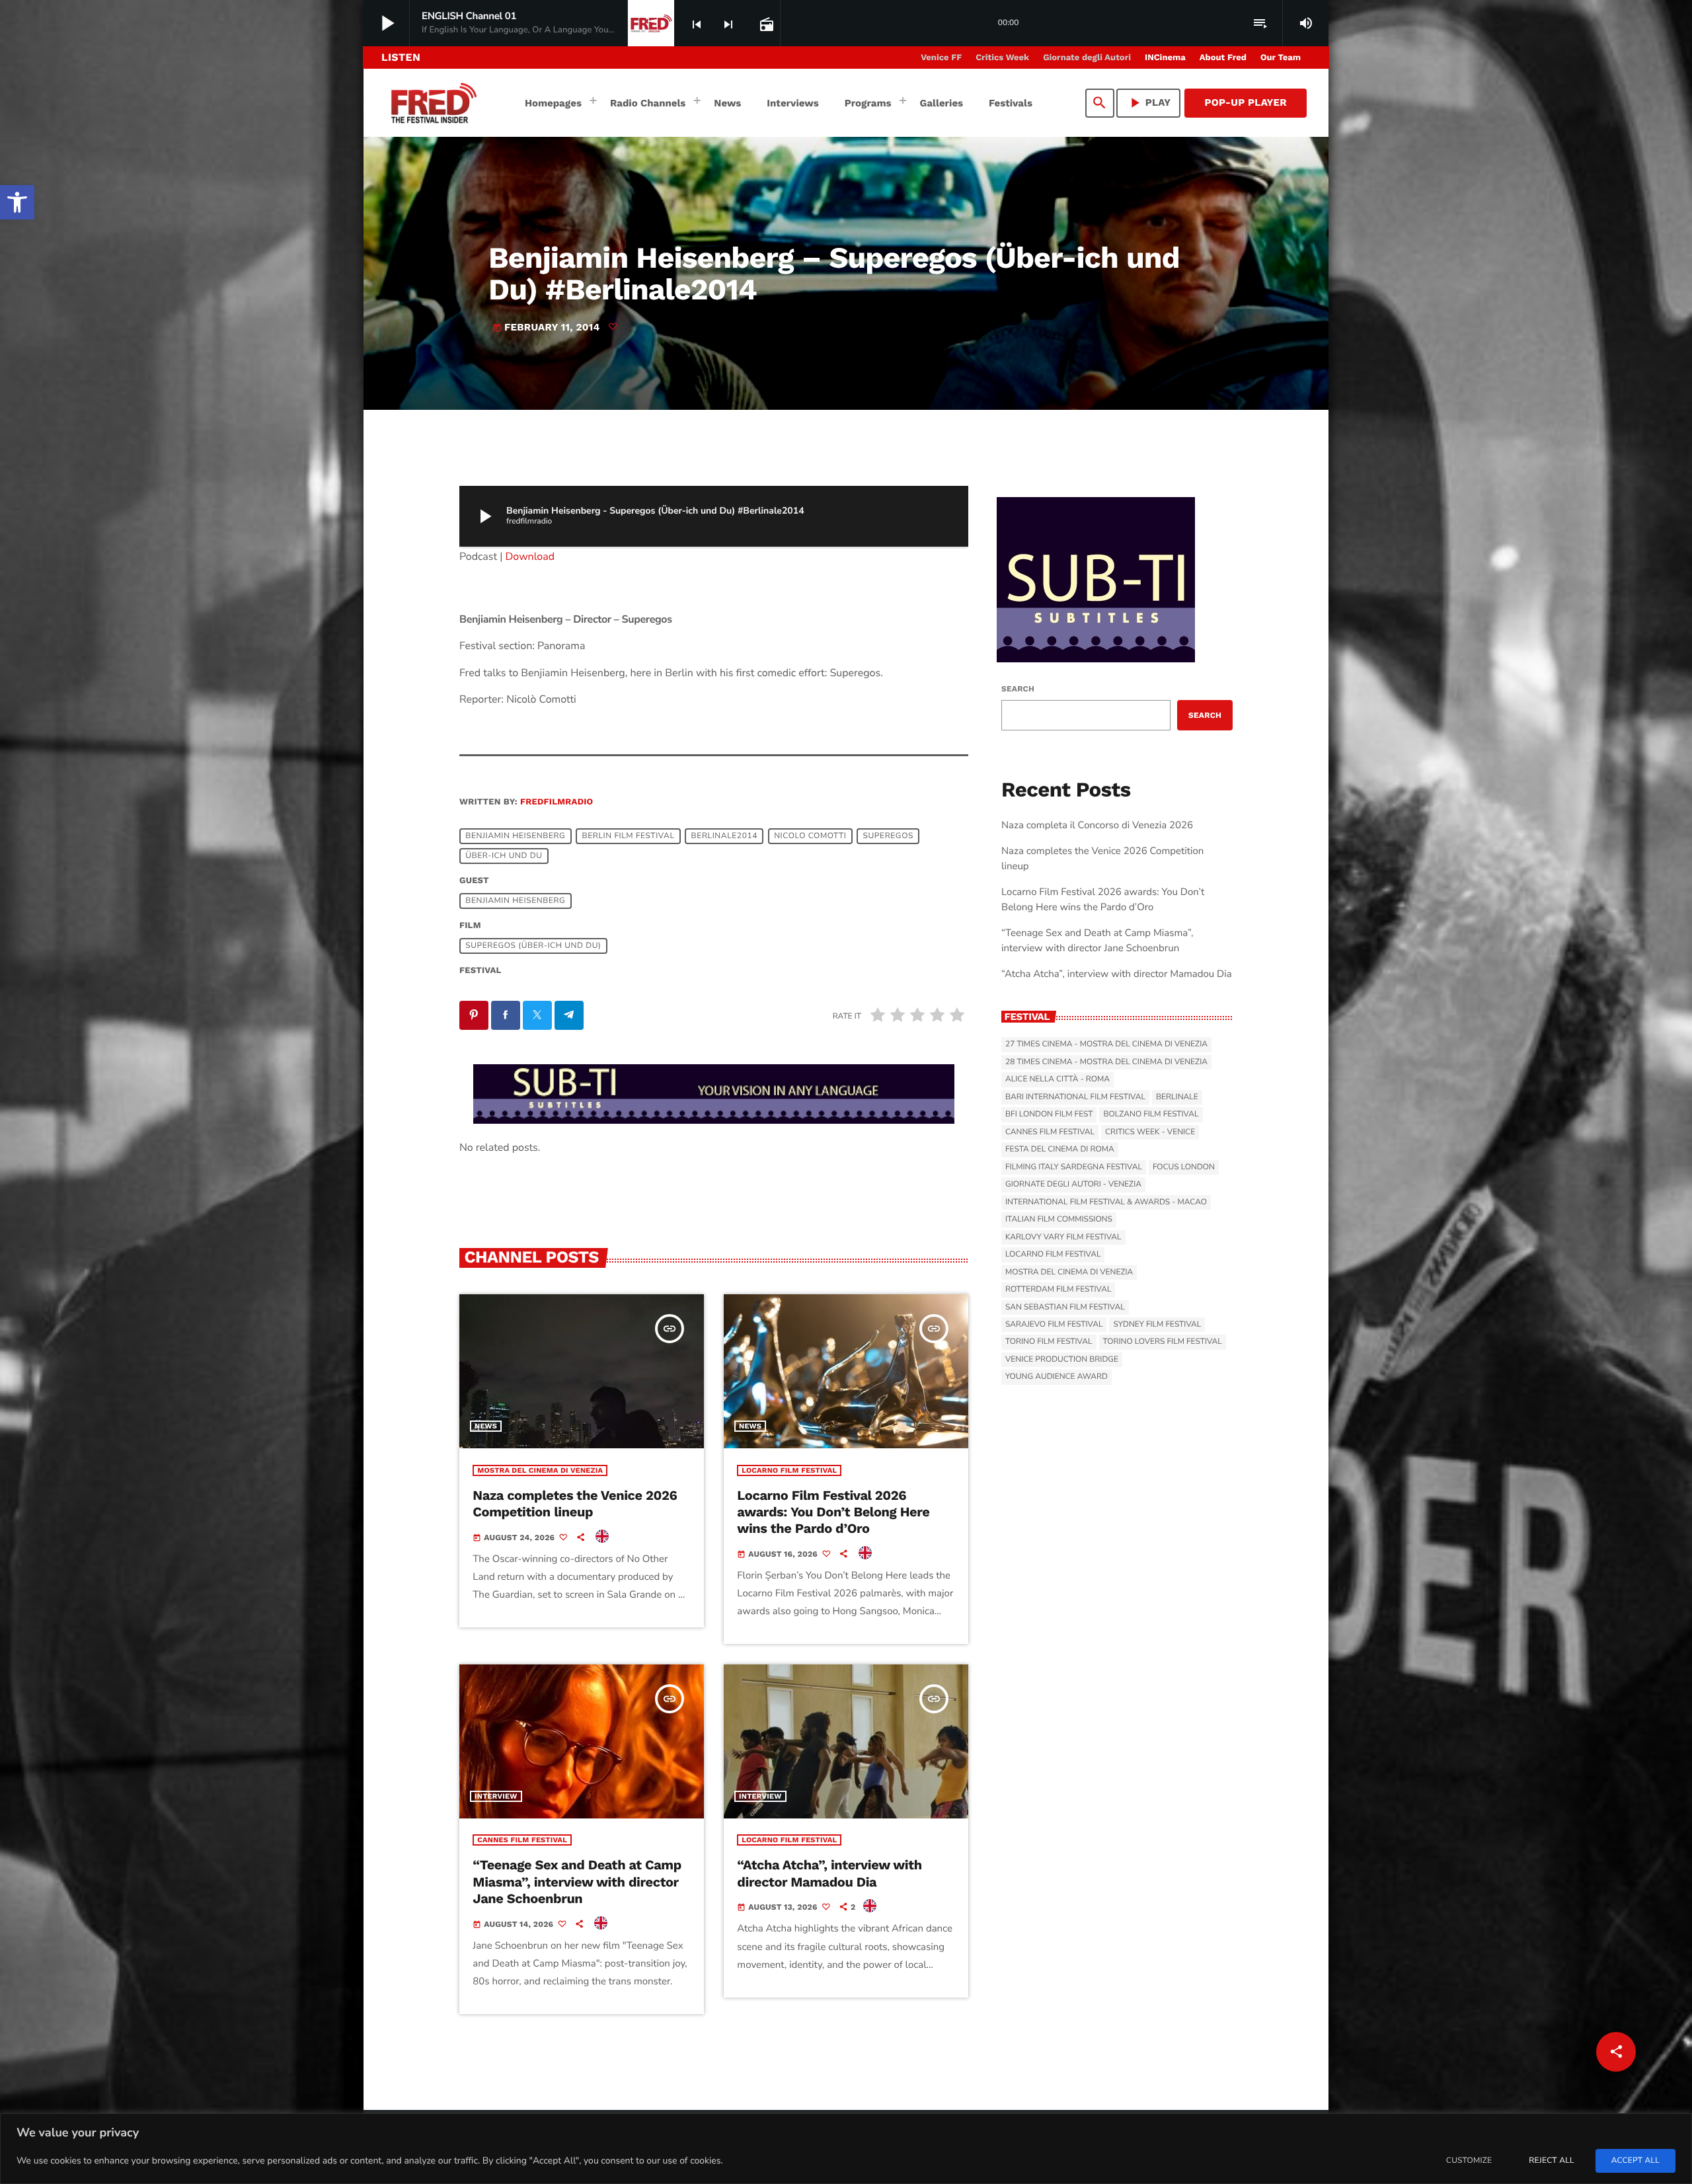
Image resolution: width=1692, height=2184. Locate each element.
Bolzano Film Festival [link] (1151, 1114)
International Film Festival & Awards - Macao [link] (1106, 1202)
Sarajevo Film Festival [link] (1054, 1325)
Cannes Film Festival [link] (522, 1840)
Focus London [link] (1184, 1167)
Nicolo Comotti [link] (810, 836)
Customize (1469, 2161)
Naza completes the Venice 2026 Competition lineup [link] (575, 1503)
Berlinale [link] (1177, 1097)
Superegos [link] (888, 836)
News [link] (486, 1426)
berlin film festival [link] (629, 836)
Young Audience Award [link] (1057, 1377)
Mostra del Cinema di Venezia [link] (540, 1470)
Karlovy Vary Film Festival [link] (1063, 1237)
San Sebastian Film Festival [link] (1065, 1307)
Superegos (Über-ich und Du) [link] (533, 946)
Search (1018, 689)
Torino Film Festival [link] (1049, 1342)
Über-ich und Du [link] (504, 856)
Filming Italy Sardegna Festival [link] (1074, 1167)
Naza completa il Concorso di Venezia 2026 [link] (1097, 826)
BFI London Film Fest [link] (1049, 1114)
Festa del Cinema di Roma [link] (1060, 1150)
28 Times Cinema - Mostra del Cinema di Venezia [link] (1106, 1062)
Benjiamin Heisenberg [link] (515, 836)
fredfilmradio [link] (557, 802)
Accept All (1635, 2161)
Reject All (1551, 2161)
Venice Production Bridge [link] (1062, 1360)
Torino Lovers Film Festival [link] (1163, 1342)
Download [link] (530, 557)
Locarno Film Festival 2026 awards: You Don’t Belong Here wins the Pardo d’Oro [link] (833, 1512)
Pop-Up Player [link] (1246, 102)
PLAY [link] (1149, 103)
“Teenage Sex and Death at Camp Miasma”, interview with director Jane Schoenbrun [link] (577, 1881)
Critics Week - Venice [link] (1150, 1132)
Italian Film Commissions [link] (1059, 1220)
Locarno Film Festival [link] (789, 1470)
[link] (17, 202)
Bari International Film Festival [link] (1075, 1097)
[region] (846, 2149)
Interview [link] (496, 1796)
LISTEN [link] (401, 57)
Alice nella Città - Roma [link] (1057, 1079)
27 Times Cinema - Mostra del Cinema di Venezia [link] (1106, 1044)
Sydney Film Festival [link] (1157, 1325)
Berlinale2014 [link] (724, 836)
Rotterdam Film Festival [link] (1058, 1290)
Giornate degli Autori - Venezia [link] (1073, 1185)
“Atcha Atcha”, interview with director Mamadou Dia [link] (829, 1873)
